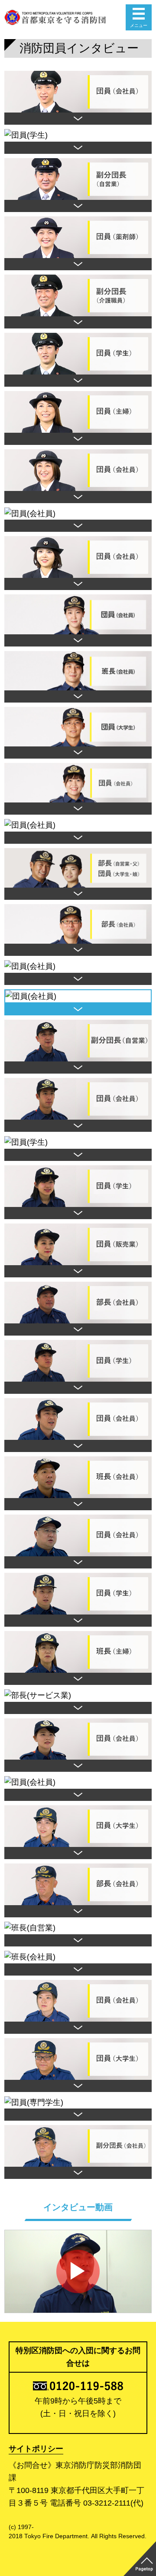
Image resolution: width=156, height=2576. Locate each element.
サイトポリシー (36, 2449)
